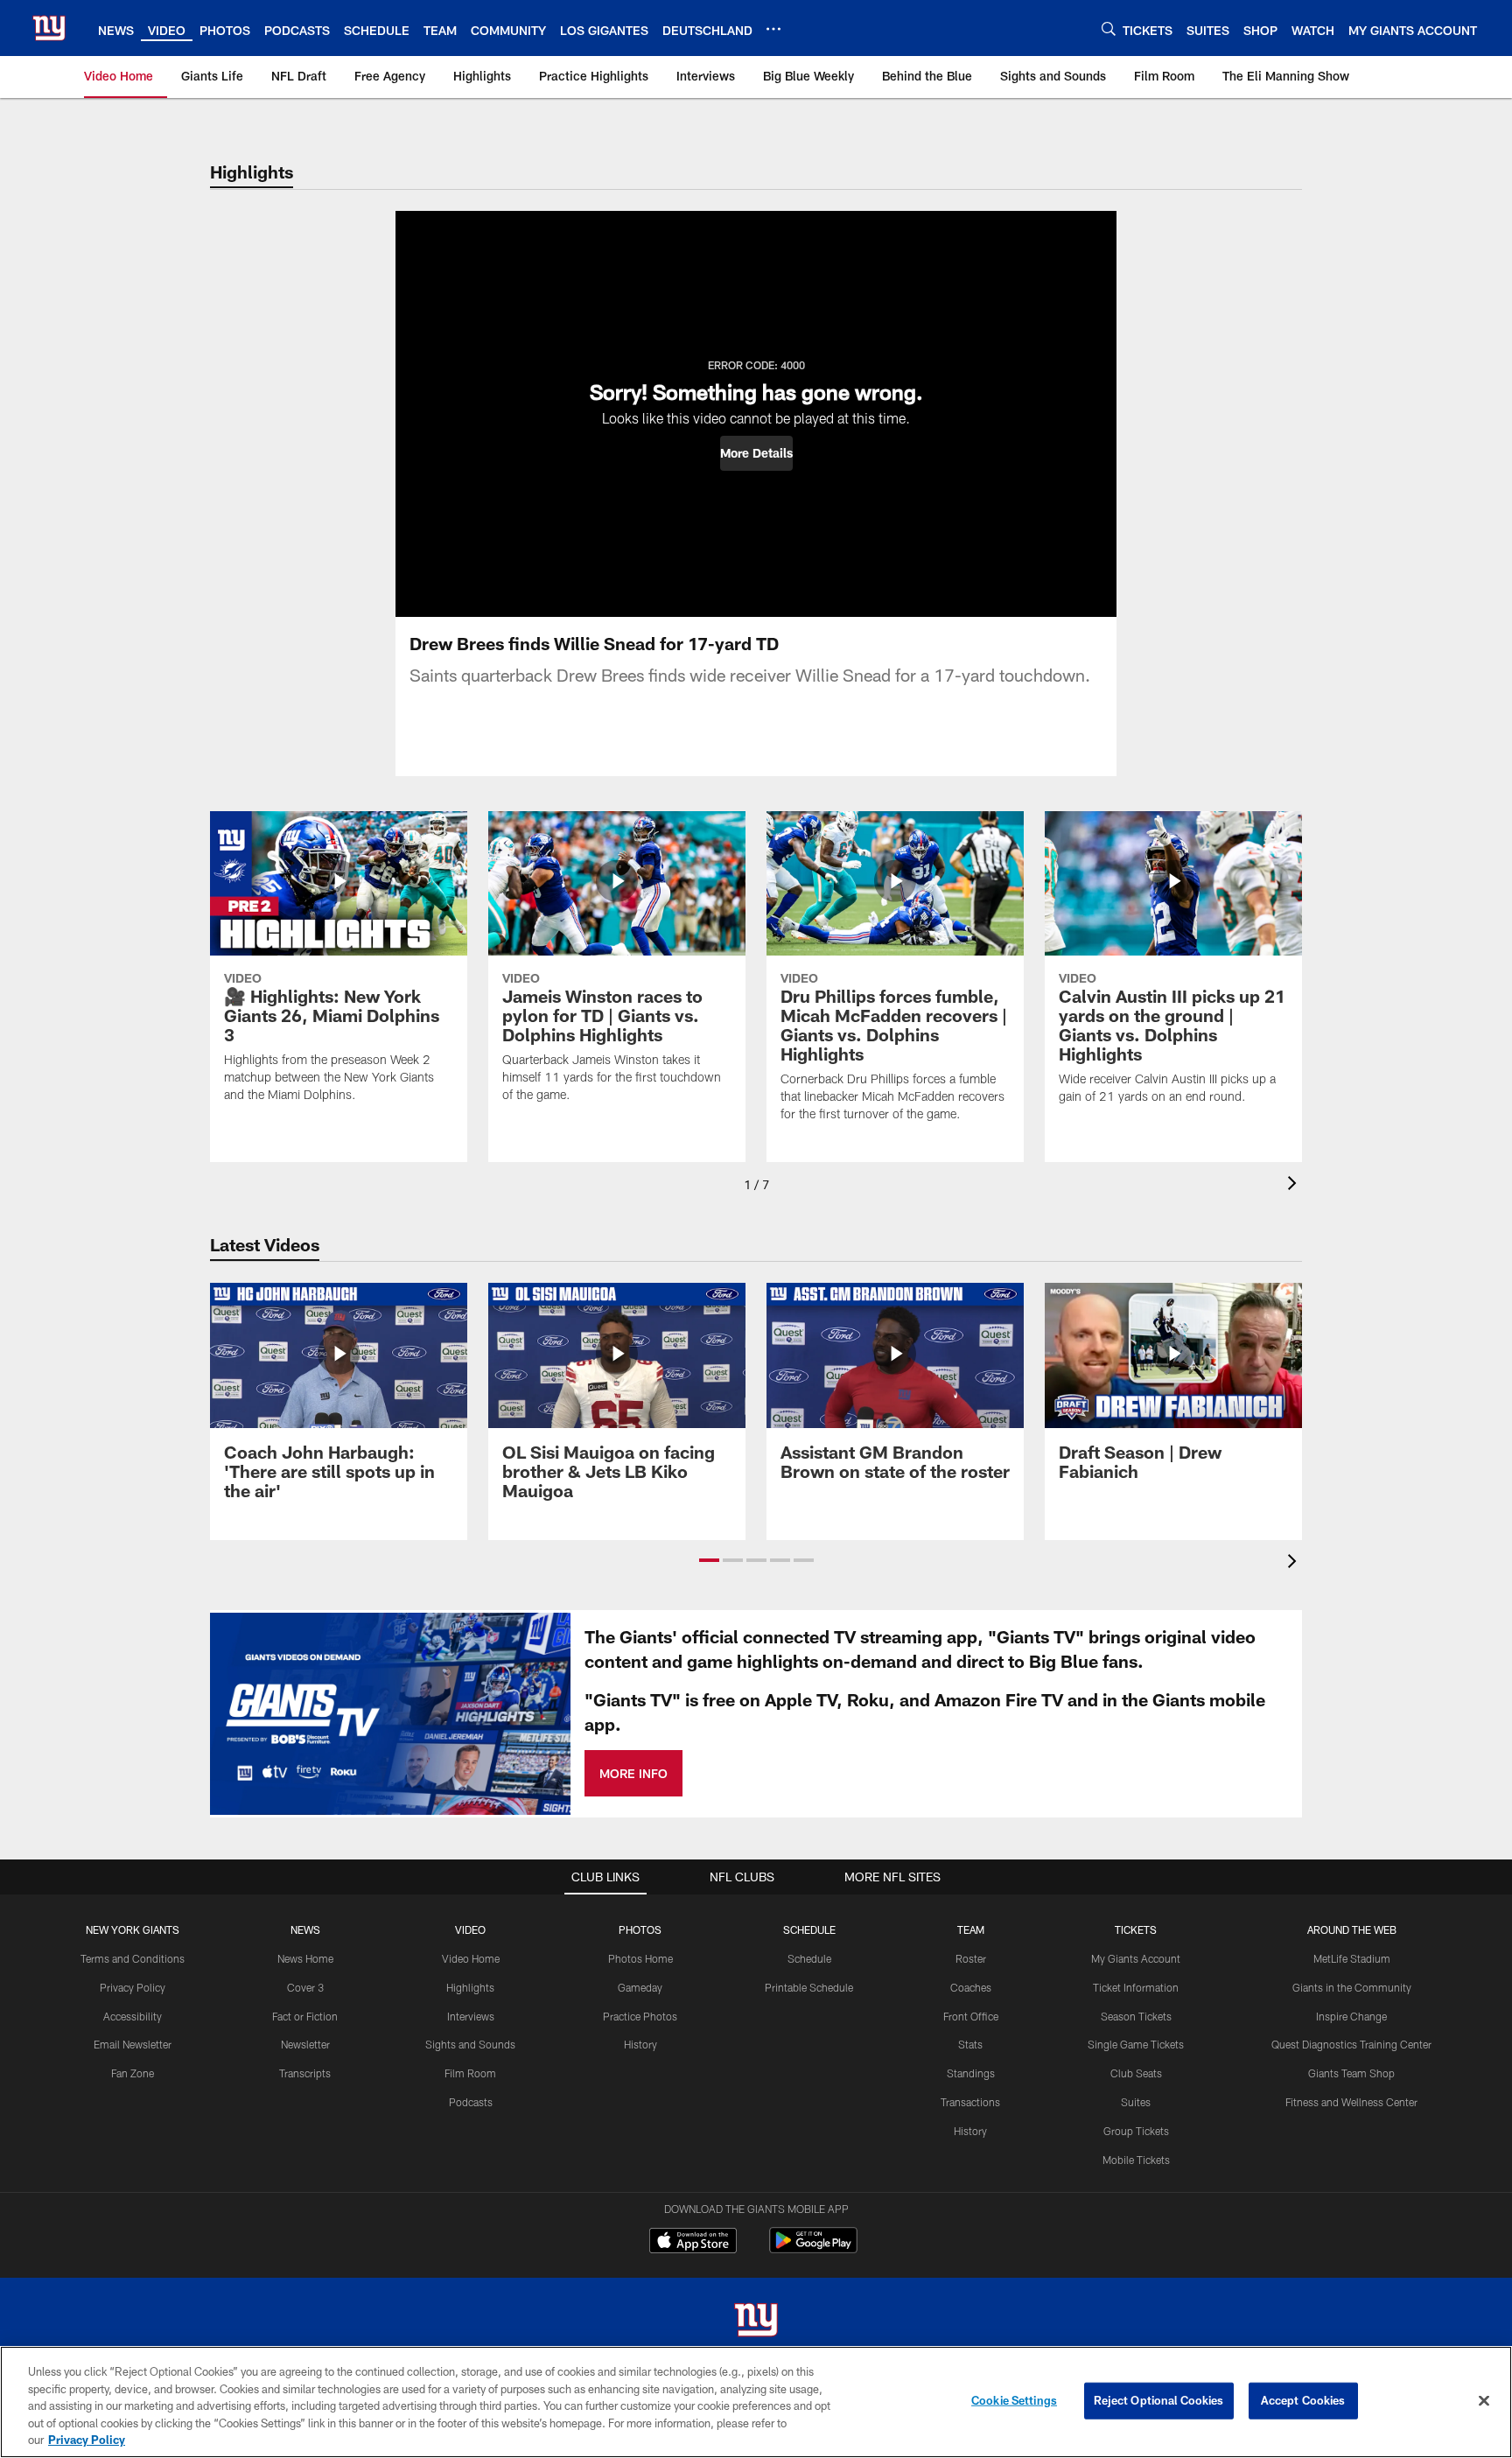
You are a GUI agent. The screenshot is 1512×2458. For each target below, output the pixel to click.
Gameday (640, 1987)
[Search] (1109, 28)
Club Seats (1136, 2073)
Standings (971, 2073)
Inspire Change (1351, 2016)
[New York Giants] (756, 2322)
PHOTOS (640, 1929)
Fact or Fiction (305, 2016)
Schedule (809, 1958)
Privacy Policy (133, 1987)
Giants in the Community (1352, 1987)
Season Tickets (1136, 2016)
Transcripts (305, 2073)
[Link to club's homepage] (49, 28)
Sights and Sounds (470, 2044)
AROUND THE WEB (1352, 1929)
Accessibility (133, 2016)
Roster (971, 1958)
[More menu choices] (773, 29)
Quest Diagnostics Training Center (1351, 2044)
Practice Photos (640, 2016)
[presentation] (1295, 1185)
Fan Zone (133, 2073)
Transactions (970, 2102)
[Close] (1484, 2401)
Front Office (971, 2016)
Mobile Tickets (1136, 2160)
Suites (1136, 2102)
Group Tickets (1136, 2131)
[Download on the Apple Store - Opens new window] (693, 2243)
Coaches (971, 1987)
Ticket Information (1136, 1987)
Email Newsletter (133, 2044)
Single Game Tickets (1136, 2044)
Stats (970, 2044)
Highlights (470, 1987)
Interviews (471, 2016)
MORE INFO (633, 1773)
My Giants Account (1136, 1958)
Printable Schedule (809, 1987)
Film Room (470, 2073)
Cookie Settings (1014, 2400)
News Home (305, 1958)
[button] (756, 453)
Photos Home (640, 1958)
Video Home (471, 1958)
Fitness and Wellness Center (1351, 2102)
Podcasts (471, 2102)
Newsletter (305, 2044)
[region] (756, 2402)
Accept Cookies (1303, 2400)
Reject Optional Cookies (1159, 2400)
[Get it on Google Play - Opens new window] (813, 2249)
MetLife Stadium (1352, 1958)
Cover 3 (305, 1987)
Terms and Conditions (133, 1958)
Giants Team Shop (1351, 2073)
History (640, 2044)
